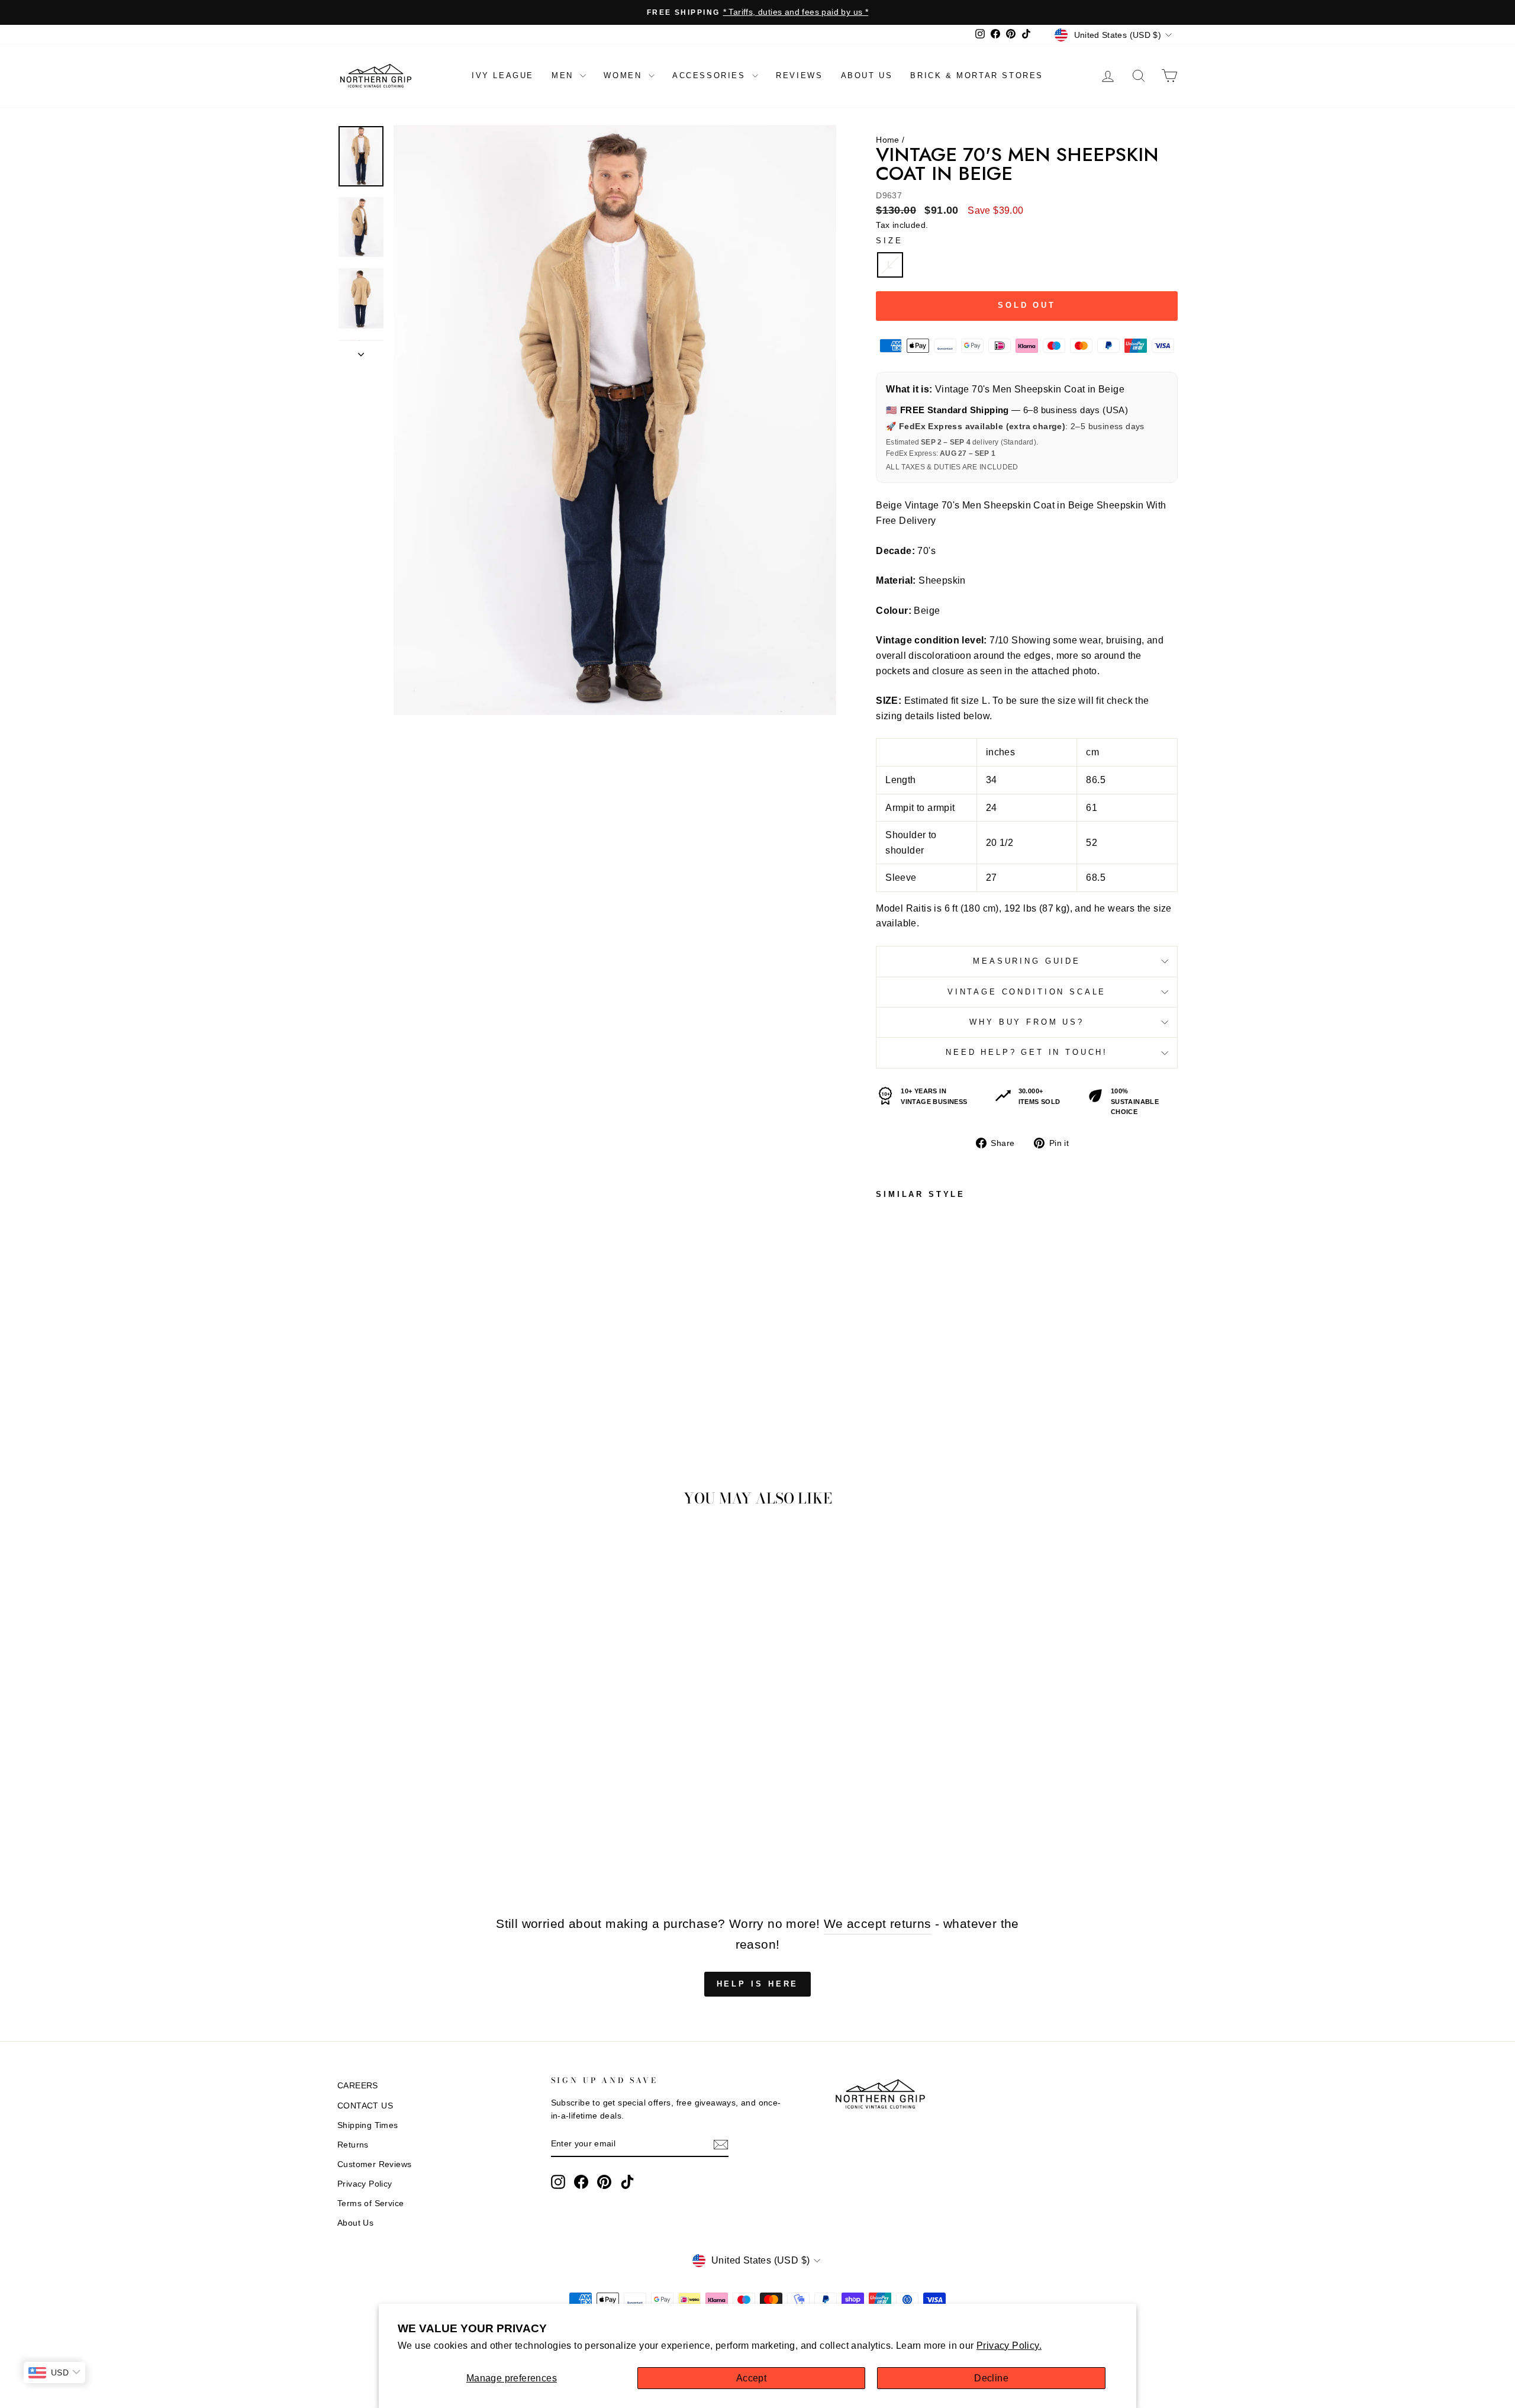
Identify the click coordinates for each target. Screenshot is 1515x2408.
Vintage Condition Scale (1027, 992)
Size (889, 241)
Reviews (799, 75)
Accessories (711, 75)
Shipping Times (368, 2125)
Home (888, 140)
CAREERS (358, 2086)
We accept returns (878, 1923)
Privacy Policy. (1009, 2346)
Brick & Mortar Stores (977, 75)
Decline (991, 2378)
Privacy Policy (365, 2184)
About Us (355, 2223)
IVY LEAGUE (503, 75)
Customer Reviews (374, 2164)
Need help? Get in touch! (1027, 1052)
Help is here (758, 1984)
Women (625, 75)
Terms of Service (370, 2203)
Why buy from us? (1026, 1022)
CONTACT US (365, 2106)
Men (564, 75)
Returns (353, 2145)
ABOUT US (867, 75)
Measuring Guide (1027, 961)
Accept (751, 2378)
